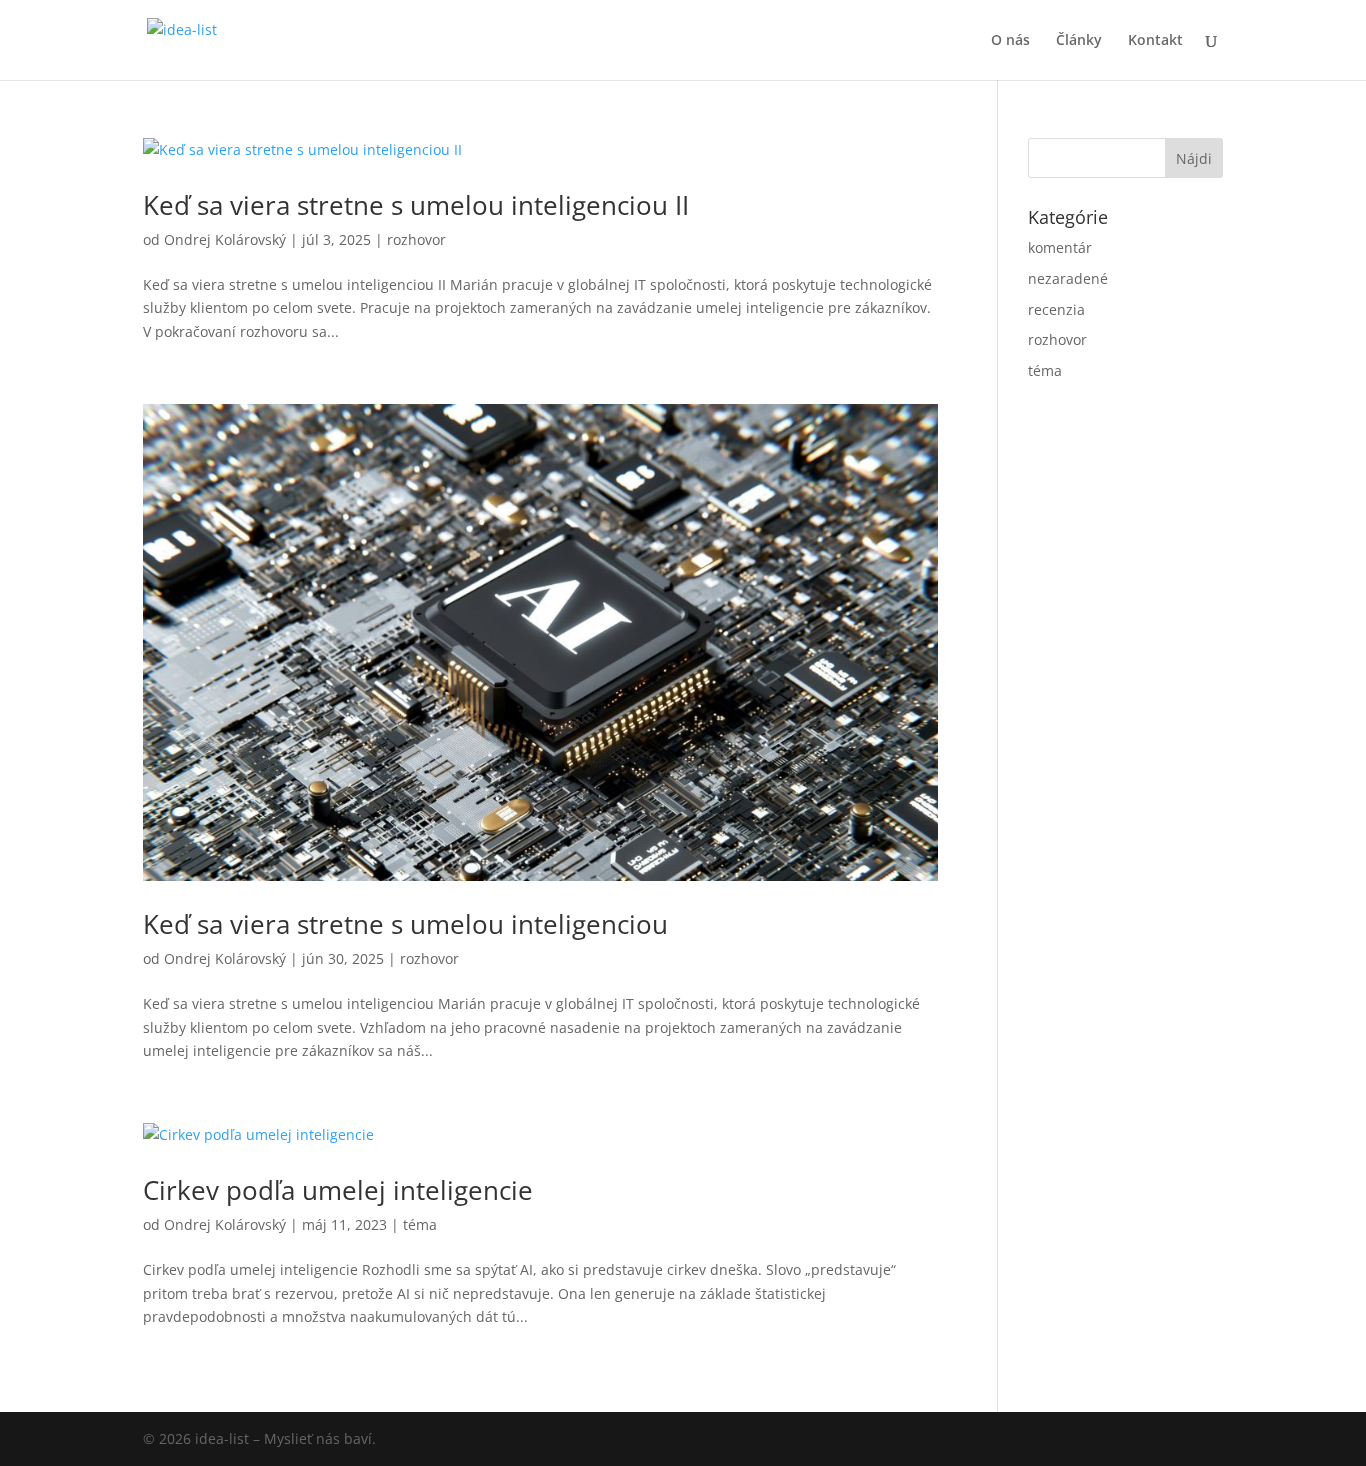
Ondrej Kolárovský (225, 239)
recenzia (1056, 309)
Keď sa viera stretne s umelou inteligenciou (405, 924)
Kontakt (1155, 41)
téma (420, 1224)
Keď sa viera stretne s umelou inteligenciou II (416, 205)
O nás (1010, 41)
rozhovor (416, 239)
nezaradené (1068, 278)
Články (1079, 41)
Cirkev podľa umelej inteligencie (338, 1190)
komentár (1060, 247)
